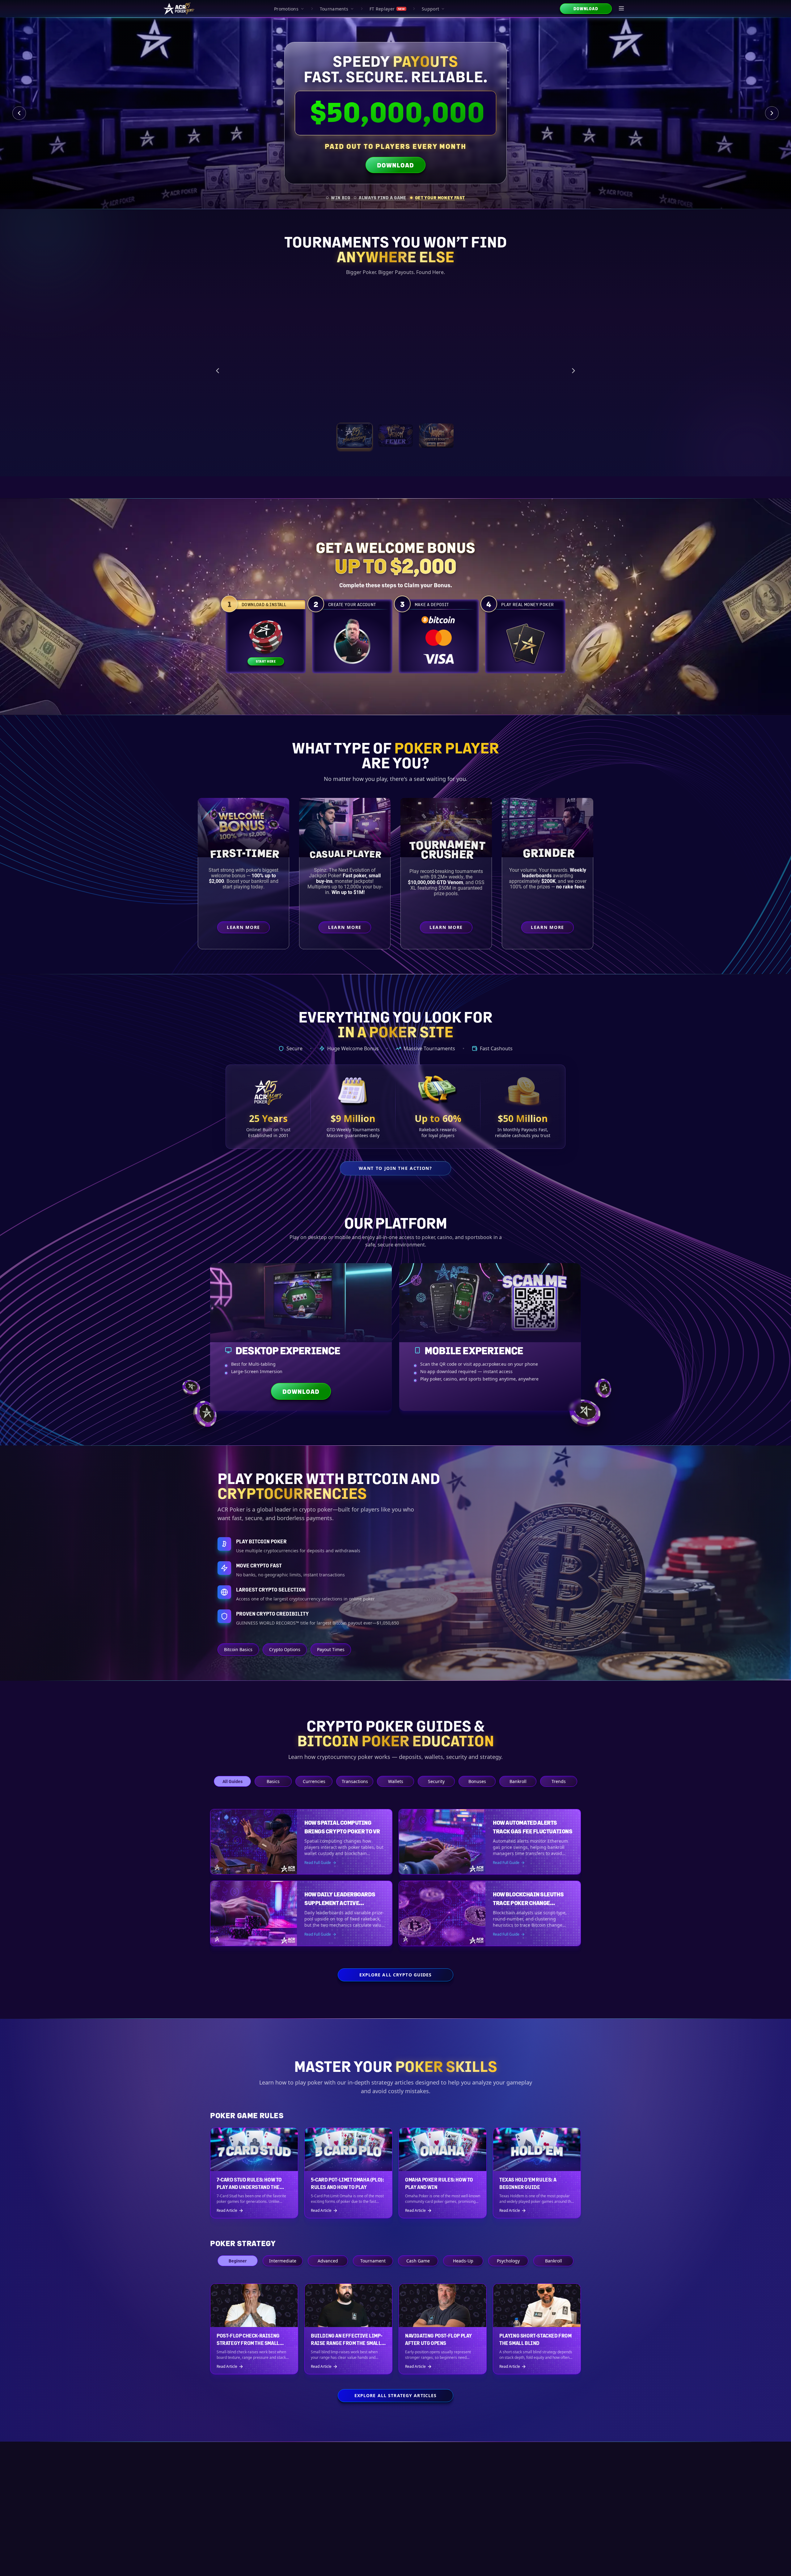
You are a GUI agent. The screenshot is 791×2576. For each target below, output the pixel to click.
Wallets (396, 1781)
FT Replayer (387, 9)
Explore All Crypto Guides (396, 1975)
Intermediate (283, 2261)
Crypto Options (285, 1649)
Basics (273, 1781)
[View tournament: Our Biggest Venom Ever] (436, 436)
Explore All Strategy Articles (395, 2395)
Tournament (373, 2261)
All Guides (233, 1781)
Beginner (238, 2261)
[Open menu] (622, 9)
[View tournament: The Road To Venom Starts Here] (395, 436)
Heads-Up (463, 2261)
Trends (559, 1781)
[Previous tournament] (218, 371)
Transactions (355, 1781)
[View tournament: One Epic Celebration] (355, 436)
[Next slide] (772, 113)
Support (430, 9)
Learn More (534, 402)
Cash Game (418, 2261)
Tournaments (334, 9)
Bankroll (518, 1781)
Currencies (314, 1781)
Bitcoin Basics (238, 1649)
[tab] (338, 198)
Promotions (286, 9)
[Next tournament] (573, 371)
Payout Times (331, 1649)
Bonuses (477, 1781)
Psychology (508, 2261)
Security (436, 1781)
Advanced (328, 2261)
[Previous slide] (19, 113)
